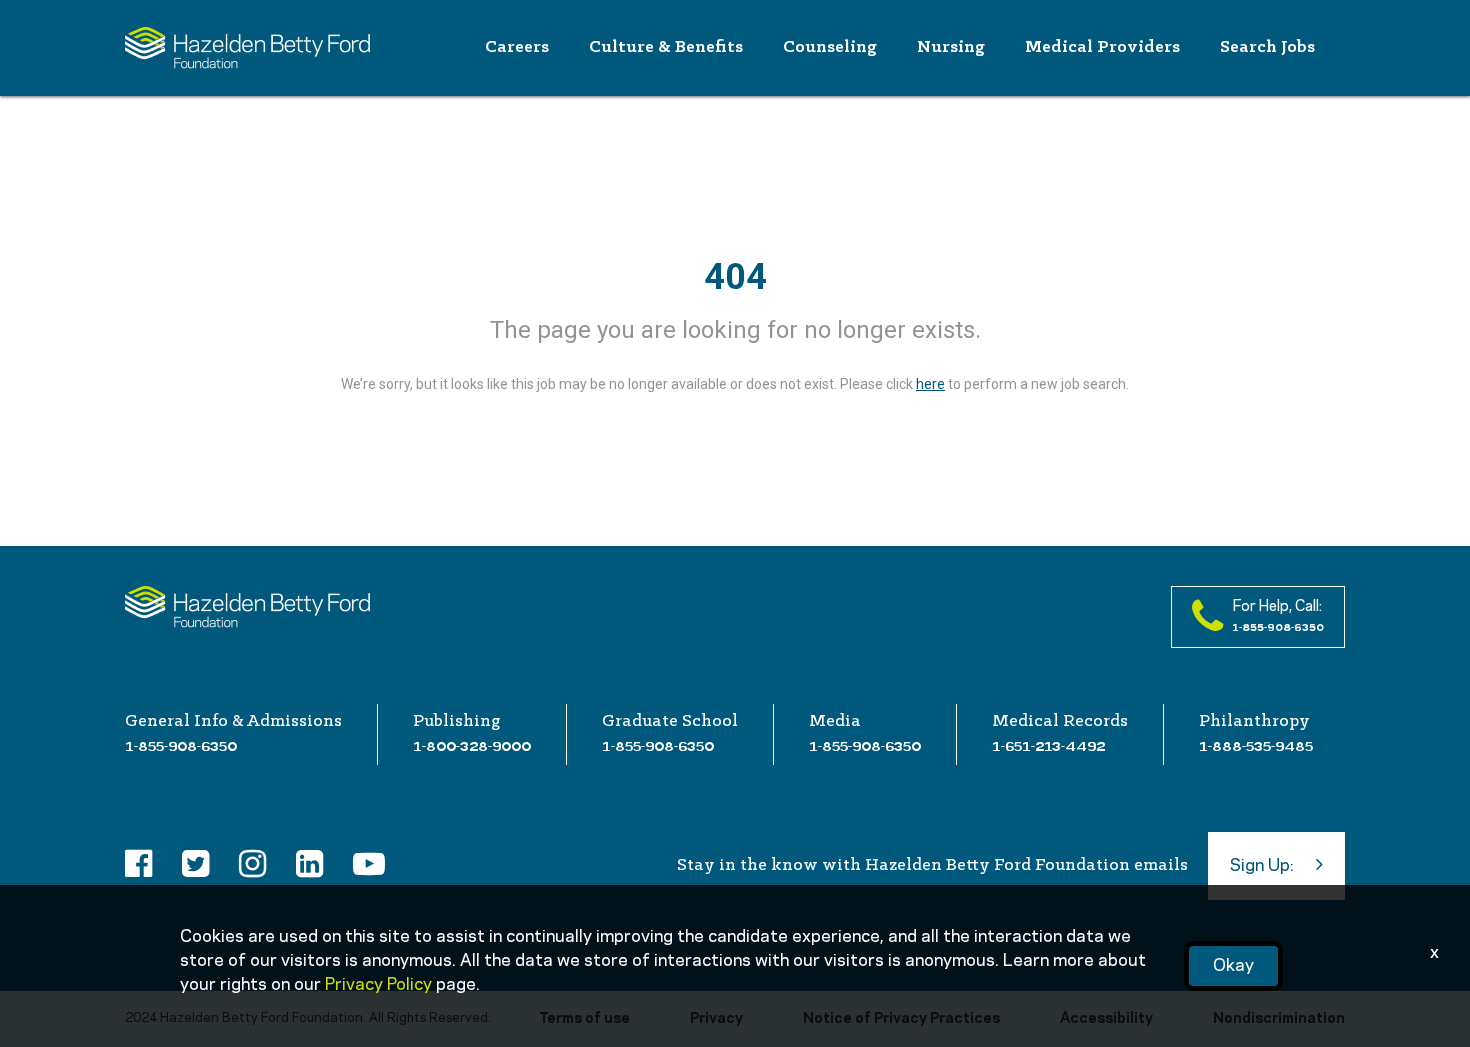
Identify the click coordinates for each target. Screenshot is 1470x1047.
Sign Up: (1262, 866)
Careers (517, 47)
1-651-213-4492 (1048, 746)
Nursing (951, 47)
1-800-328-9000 (472, 746)
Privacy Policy (378, 985)
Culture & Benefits (666, 47)
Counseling (830, 47)
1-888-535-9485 (1256, 746)
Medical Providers (1102, 47)
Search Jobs (1267, 47)
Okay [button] (1233, 966)
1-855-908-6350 (181, 746)
